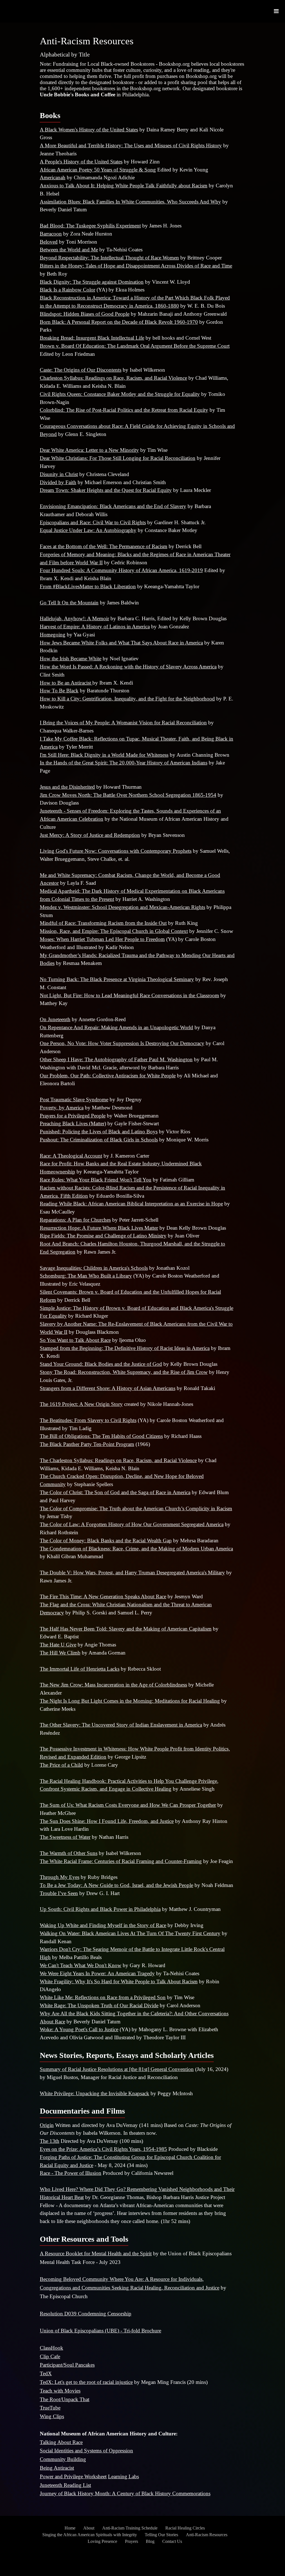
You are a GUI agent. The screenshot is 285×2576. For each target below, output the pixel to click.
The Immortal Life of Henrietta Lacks (80, 1669)
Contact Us (172, 2541)
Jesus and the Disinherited (67, 787)
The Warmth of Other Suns (69, 1853)
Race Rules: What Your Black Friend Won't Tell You (96, 1180)
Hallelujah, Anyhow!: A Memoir (74, 618)
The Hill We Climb (60, 1653)
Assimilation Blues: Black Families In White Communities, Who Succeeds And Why (130, 202)
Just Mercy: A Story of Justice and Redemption (90, 835)
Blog (150, 2541)
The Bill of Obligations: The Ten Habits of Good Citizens (101, 1436)
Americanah (53, 177)
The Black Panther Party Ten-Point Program (87, 1444)
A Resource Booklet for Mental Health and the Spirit (96, 2253)
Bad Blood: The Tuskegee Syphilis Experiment (90, 226)
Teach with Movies (60, 2391)
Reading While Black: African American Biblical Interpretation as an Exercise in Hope (131, 1204)
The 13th (50, 2141)
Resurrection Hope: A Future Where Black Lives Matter (99, 1228)
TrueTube (50, 2408)
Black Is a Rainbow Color (67, 290)
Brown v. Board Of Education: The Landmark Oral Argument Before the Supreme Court (135, 346)
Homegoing (53, 635)
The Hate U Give (58, 1645)
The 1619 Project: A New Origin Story (81, 1404)
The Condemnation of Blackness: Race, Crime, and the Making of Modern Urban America (136, 1549)
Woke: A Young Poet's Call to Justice (79, 2029)
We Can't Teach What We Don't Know (81, 1965)
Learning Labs (123, 2476)
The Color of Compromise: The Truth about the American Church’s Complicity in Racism (136, 1508)
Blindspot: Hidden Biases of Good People (85, 314)
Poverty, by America (62, 1108)
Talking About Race (61, 2442)
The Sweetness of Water (65, 1837)
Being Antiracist (57, 2468)
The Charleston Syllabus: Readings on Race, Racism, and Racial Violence (118, 1460)
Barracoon (51, 234)
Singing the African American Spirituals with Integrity (90, 2535)
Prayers (132, 2541)
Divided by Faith (58, 482)
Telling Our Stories (161, 2535)
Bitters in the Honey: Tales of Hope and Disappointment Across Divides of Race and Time (136, 266)
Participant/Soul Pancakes (67, 2365)
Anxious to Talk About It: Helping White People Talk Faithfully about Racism (124, 186)
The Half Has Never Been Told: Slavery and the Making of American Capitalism (126, 1629)
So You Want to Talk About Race (75, 1340)
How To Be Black (59, 691)
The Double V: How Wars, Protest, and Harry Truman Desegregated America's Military (132, 1573)
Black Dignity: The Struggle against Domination (92, 282)
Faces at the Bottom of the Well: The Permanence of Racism (104, 546)
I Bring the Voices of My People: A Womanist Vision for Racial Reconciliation (123, 723)
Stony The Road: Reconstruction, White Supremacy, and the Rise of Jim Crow (124, 1372)
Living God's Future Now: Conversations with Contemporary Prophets (116, 851)
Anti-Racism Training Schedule (130, 2528)
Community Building (63, 2459)
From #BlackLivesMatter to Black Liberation (88, 586)
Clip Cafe (50, 2356)
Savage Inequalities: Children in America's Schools (94, 1268)
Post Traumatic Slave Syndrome (74, 1100)
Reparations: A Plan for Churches (75, 1220)
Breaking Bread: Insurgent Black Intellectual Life (92, 338)
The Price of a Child (61, 1765)
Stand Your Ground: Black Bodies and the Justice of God (101, 1364)
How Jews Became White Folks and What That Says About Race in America (121, 643)
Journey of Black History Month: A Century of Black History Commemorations (125, 2493)
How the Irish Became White (71, 659)
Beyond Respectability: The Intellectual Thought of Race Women (109, 258)
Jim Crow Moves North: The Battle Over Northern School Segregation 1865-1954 (128, 795)
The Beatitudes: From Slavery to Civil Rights (88, 1420)
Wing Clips (52, 2416)
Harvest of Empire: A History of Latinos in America (95, 627)
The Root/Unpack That (65, 2399)
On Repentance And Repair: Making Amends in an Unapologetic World (116, 1027)
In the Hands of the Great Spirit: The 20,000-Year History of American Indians (124, 763)
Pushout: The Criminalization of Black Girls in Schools (99, 1140)
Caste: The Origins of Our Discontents (81, 370)
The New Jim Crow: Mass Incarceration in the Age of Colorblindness (113, 1685)
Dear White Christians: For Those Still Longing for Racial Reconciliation (118, 458)
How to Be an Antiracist (66, 683)
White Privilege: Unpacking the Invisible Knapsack (94, 2093)
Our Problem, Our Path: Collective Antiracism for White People (108, 1076)
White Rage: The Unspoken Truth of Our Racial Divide (99, 2005)
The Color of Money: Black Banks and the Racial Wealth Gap (106, 1541)
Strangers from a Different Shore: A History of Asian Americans (108, 1388)
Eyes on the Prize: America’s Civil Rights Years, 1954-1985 (103, 2149)
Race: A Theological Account (71, 1156)
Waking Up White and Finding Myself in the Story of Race (103, 1925)
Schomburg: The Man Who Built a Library (86, 1276)
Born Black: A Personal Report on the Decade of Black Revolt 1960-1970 (119, 322)
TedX (46, 2373)
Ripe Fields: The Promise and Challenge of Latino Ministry (103, 1236)
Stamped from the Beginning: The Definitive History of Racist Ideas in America (125, 1348)
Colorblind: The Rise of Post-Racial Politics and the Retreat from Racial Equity (124, 410)
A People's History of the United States (81, 162)
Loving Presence (102, 2541)
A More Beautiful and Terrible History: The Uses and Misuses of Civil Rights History (131, 145)
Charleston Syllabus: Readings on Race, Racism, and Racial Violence (113, 378)
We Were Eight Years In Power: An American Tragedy (97, 1973)
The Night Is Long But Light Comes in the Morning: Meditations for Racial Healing (130, 1701)
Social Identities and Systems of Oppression (86, 2451)
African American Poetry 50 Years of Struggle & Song (98, 170)
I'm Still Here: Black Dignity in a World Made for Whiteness (104, 755)
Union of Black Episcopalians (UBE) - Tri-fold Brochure (100, 2331)
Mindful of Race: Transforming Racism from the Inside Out (103, 923)
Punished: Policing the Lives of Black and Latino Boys (99, 1132)
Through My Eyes (60, 1877)
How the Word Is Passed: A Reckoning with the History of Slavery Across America (128, 667)
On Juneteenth (55, 1019)
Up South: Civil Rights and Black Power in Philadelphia (100, 1909)
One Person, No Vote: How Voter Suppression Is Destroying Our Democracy (122, 1043)
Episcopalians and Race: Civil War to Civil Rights (93, 522)
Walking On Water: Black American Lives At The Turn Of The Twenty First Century (130, 1933)
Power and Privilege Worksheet (73, 2476)
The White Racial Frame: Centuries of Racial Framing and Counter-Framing (121, 1861)
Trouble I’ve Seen (59, 1893)
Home (70, 2528)
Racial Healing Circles (185, 2528)
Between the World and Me (69, 250)
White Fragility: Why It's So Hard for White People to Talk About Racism (119, 1981)
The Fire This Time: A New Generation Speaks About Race (103, 1596)
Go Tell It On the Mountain (69, 603)
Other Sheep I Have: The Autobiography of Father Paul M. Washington (116, 1059)
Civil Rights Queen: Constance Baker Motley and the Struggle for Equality (120, 394)
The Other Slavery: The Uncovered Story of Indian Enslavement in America (121, 1725)
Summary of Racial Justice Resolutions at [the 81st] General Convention (117, 2069)
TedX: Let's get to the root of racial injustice (86, 2382)
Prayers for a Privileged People (73, 1116)
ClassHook (51, 2348)
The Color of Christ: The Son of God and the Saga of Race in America (115, 1492)
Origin (47, 2125)
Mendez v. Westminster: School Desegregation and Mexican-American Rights (122, 907)
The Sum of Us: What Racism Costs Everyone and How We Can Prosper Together (128, 1805)
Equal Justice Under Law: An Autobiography (88, 530)
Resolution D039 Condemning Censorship (86, 2314)
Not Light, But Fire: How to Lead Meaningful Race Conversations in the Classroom (129, 995)
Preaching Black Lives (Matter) (73, 1123)
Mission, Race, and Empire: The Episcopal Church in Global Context (114, 931)
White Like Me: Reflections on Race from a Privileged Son (103, 1997)
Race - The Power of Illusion (71, 2173)
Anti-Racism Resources (207, 2535)
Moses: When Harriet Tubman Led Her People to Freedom (102, 939)
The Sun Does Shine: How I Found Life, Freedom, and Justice (107, 1821)
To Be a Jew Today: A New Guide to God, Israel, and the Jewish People (116, 1885)
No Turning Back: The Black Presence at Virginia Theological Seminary (117, 979)
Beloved (49, 242)
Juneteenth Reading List (65, 2485)
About (89, 2528)
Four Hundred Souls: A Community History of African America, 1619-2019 (121, 570)
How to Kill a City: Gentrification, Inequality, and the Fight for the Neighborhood (127, 699)
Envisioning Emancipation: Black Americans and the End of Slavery (113, 506)
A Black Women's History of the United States (89, 130)
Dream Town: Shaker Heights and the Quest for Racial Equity (106, 490)
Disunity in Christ (59, 474)
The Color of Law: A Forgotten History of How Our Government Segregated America (132, 1524)
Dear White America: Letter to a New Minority (89, 450)
